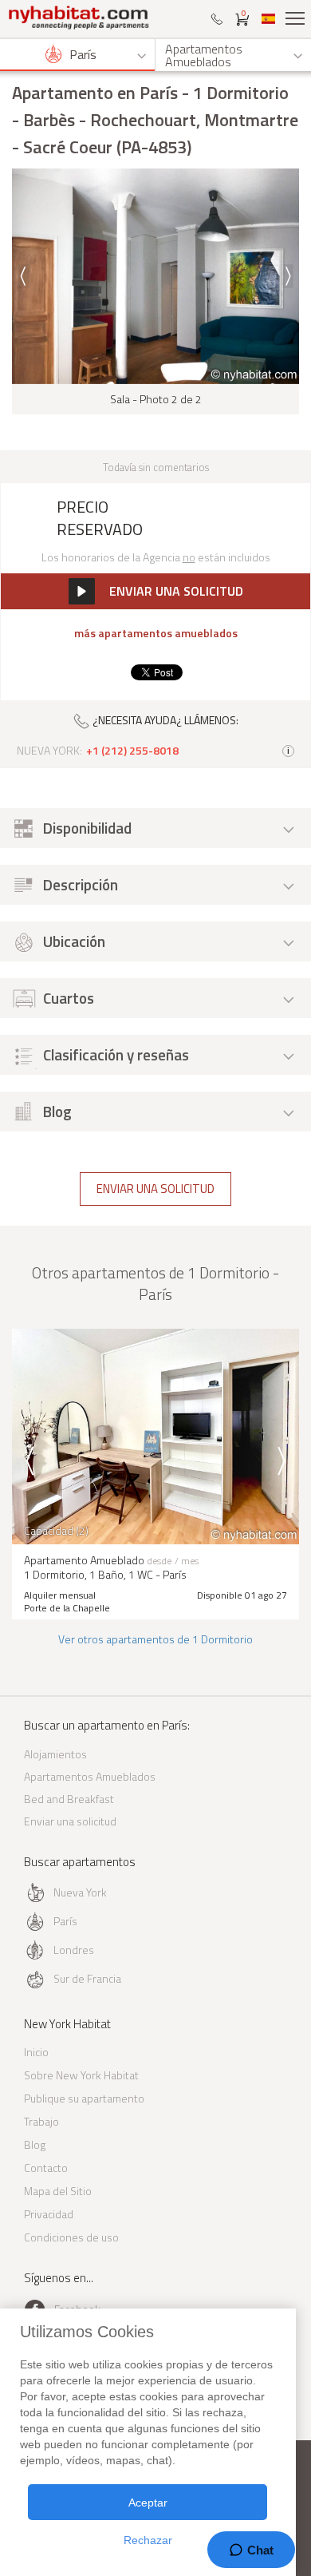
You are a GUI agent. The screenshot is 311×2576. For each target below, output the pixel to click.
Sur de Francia (87, 1978)
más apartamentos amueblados (156, 633)
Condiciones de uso (71, 2237)
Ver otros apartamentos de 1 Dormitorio (155, 1639)
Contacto (46, 2168)
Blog (35, 2144)
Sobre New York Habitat (81, 2075)
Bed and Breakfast (69, 1799)
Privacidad (49, 2214)
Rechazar (148, 2540)
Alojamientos (55, 1754)
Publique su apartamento (84, 2098)
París (65, 1921)
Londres (74, 1950)
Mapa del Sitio (58, 2191)
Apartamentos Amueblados (90, 1776)
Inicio (36, 2052)
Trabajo (41, 2121)
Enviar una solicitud (155, 1189)
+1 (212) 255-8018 (132, 751)
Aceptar (148, 2503)
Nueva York (80, 1892)
